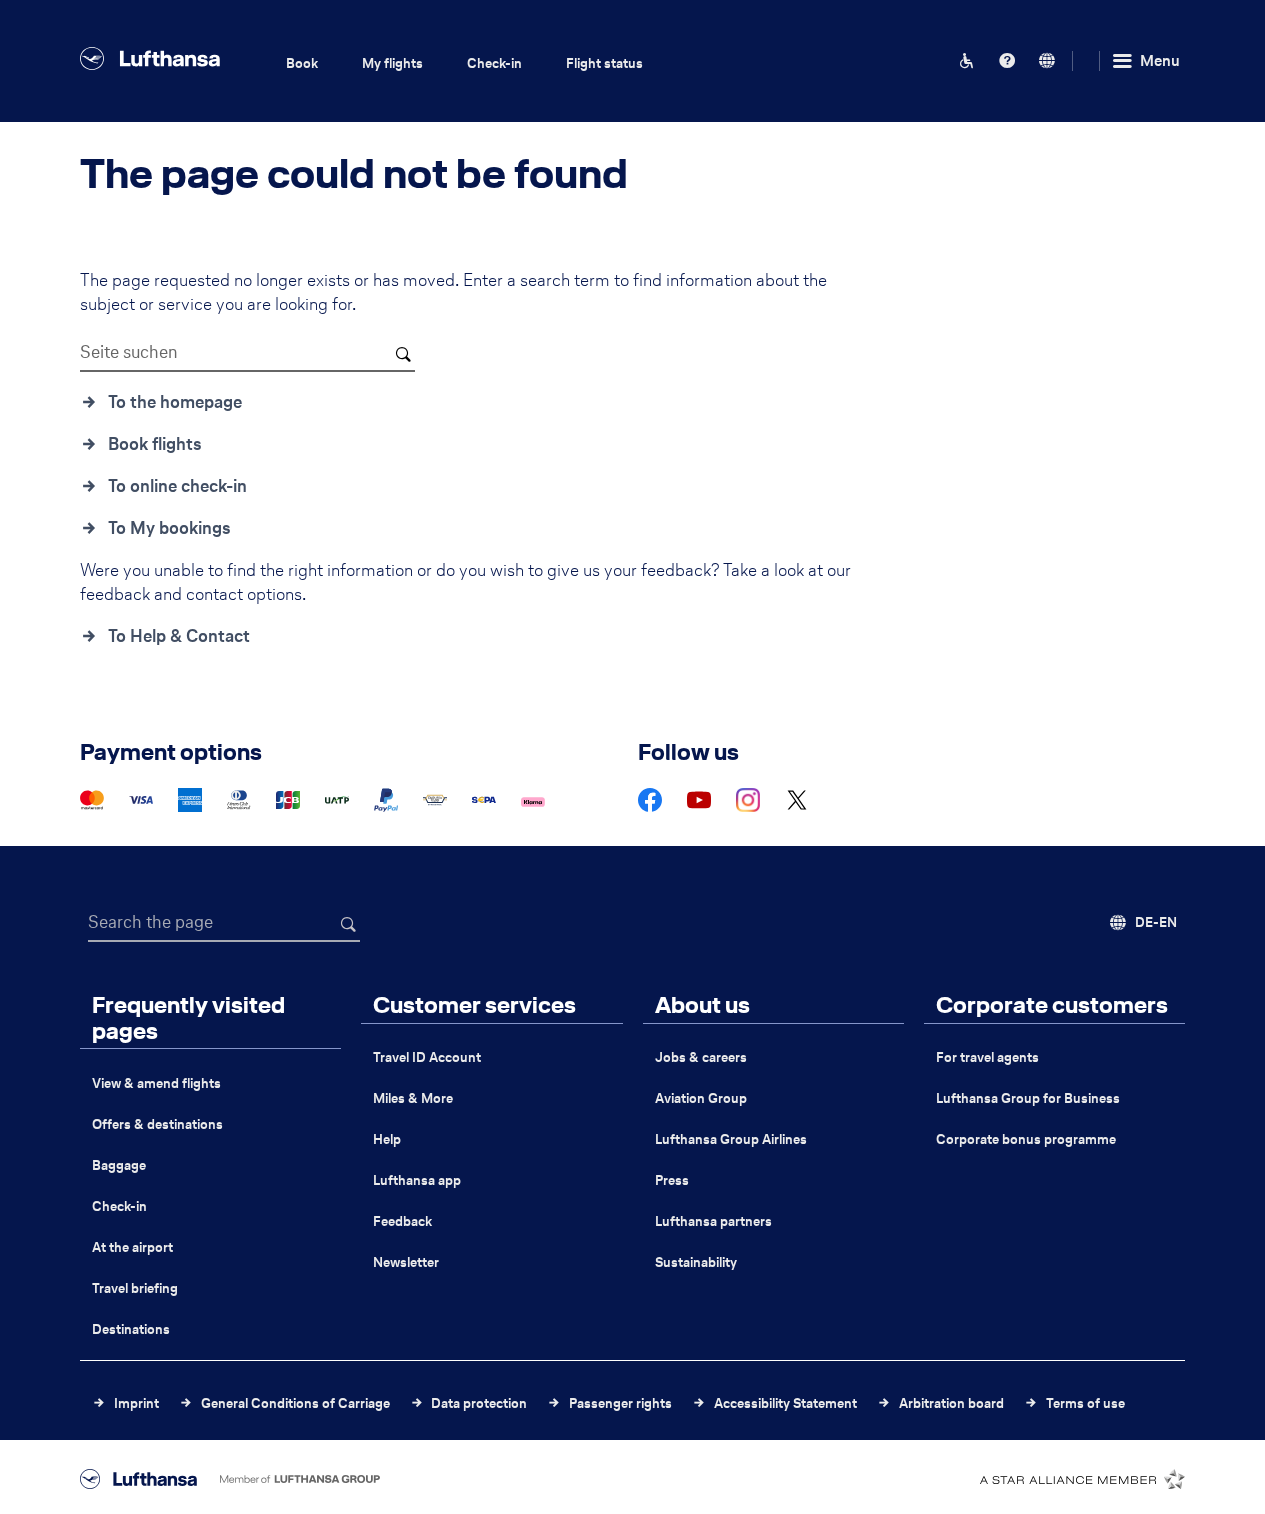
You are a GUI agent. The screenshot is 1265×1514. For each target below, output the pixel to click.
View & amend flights (156, 1083)
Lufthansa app (417, 1180)
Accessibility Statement (785, 1403)
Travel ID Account (427, 1057)
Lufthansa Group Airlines (731, 1139)
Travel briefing (135, 1288)
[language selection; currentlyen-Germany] (1047, 61)
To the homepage (175, 402)
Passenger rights (620, 1403)
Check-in (494, 63)
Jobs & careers (701, 1057)
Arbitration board (951, 1403)
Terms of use (1085, 1403)
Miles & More (413, 1098)
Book (302, 63)
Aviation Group (701, 1098)
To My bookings (169, 528)
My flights (392, 63)
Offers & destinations (157, 1124)
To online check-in (177, 486)
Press (672, 1180)
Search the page (150, 922)
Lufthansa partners (713, 1221)
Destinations (131, 1329)
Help (387, 1139)
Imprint (136, 1403)
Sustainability (696, 1262)
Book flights (155, 444)
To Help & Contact (179, 636)
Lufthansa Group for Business (1028, 1098)
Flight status (604, 63)
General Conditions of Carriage (295, 1403)
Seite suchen (129, 352)
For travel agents (987, 1057)
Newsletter (406, 1262)
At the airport (132, 1247)
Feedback (402, 1221)
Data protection (479, 1403)
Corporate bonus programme (1026, 1139)
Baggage (119, 1165)
